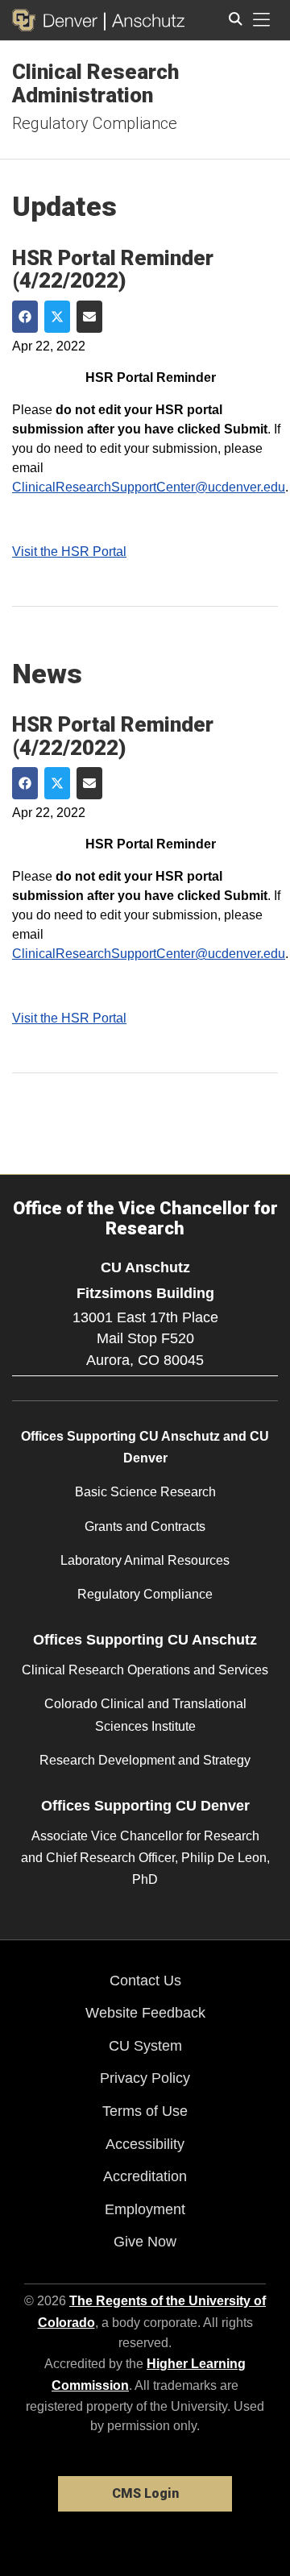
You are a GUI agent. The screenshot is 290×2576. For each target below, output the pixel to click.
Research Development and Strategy (145, 1760)
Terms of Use (145, 2111)
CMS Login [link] (145, 2493)
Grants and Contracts (145, 1527)
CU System (145, 2046)
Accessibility (145, 2144)
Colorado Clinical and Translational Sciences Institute (145, 1715)
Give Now (145, 2242)
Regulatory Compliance (95, 123)
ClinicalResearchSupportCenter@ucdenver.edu (149, 487)
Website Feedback (145, 2013)
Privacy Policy (145, 2078)
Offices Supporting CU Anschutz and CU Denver (145, 1447)
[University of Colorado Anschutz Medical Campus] (145, 20)
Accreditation (145, 2176)
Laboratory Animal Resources (145, 1560)
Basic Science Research (145, 1492)
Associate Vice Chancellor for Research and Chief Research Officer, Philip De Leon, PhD (145, 1858)
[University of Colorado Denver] (58, 20)
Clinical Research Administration (95, 83)
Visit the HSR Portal (69, 552)
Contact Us (145, 1981)
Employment (145, 2209)
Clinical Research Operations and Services (145, 1670)
